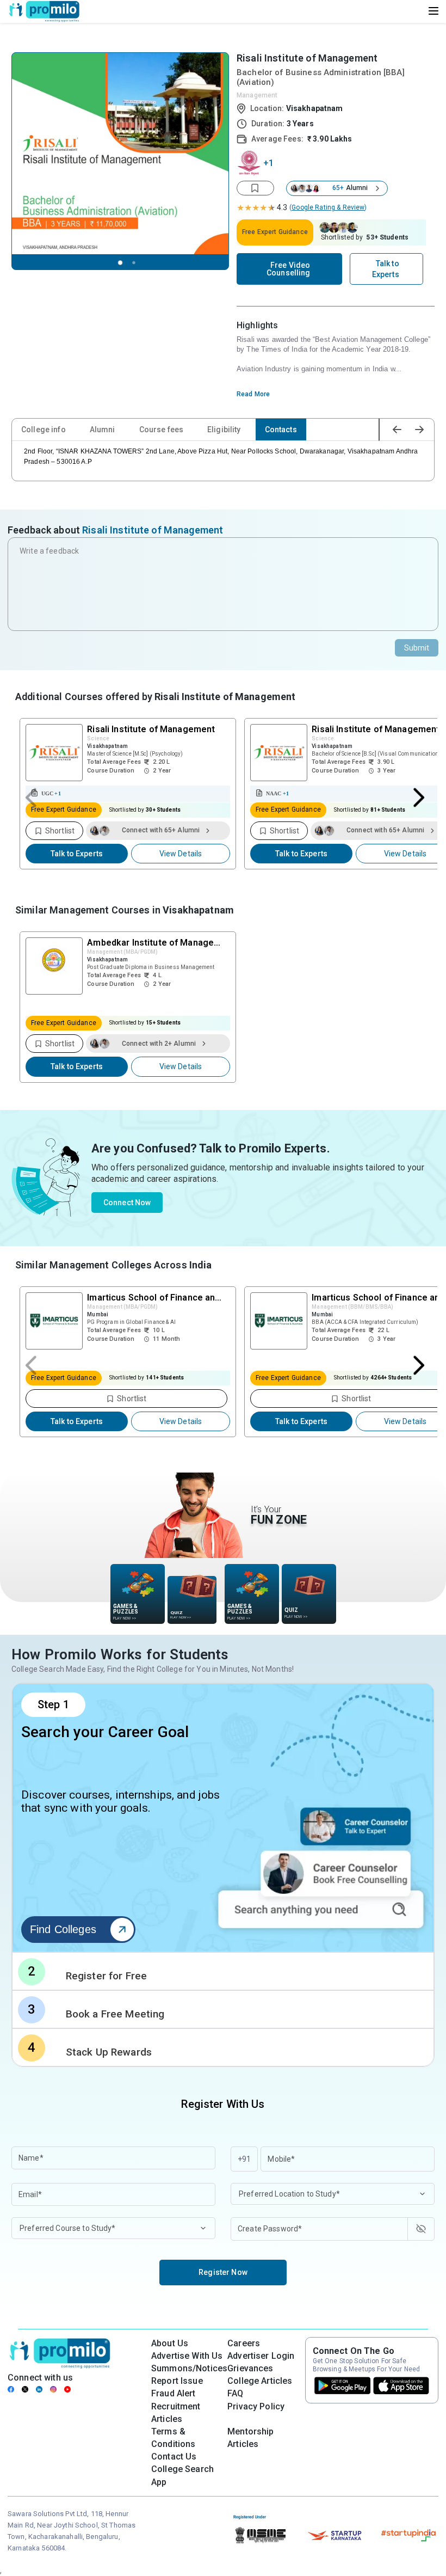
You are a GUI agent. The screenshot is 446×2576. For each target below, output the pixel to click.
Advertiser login (261, 2356)
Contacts (281, 430)
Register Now (223, 2272)
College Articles (260, 2381)
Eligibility (224, 430)
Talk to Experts (77, 854)
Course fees (162, 430)
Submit (417, 648)
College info (44, 430)
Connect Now (127, 1203)
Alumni (103, 430)
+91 (244, 2159)
